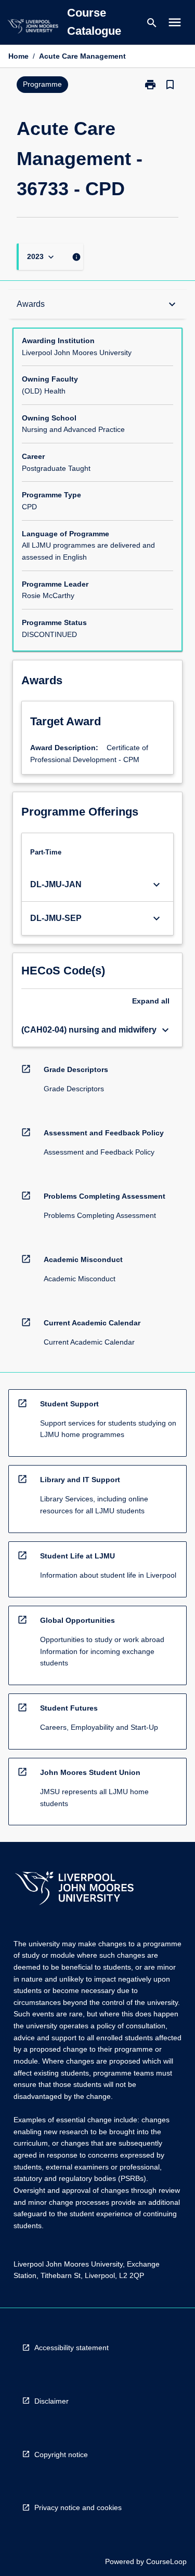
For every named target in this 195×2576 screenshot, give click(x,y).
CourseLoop (166, 2561)
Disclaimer (51, 2401)
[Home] (33, 28)
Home (18, 56)
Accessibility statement (71, 2348)
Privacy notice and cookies (78, 2507)
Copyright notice (61, 2455)
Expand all (151, 1001)
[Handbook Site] (74, 1889)
